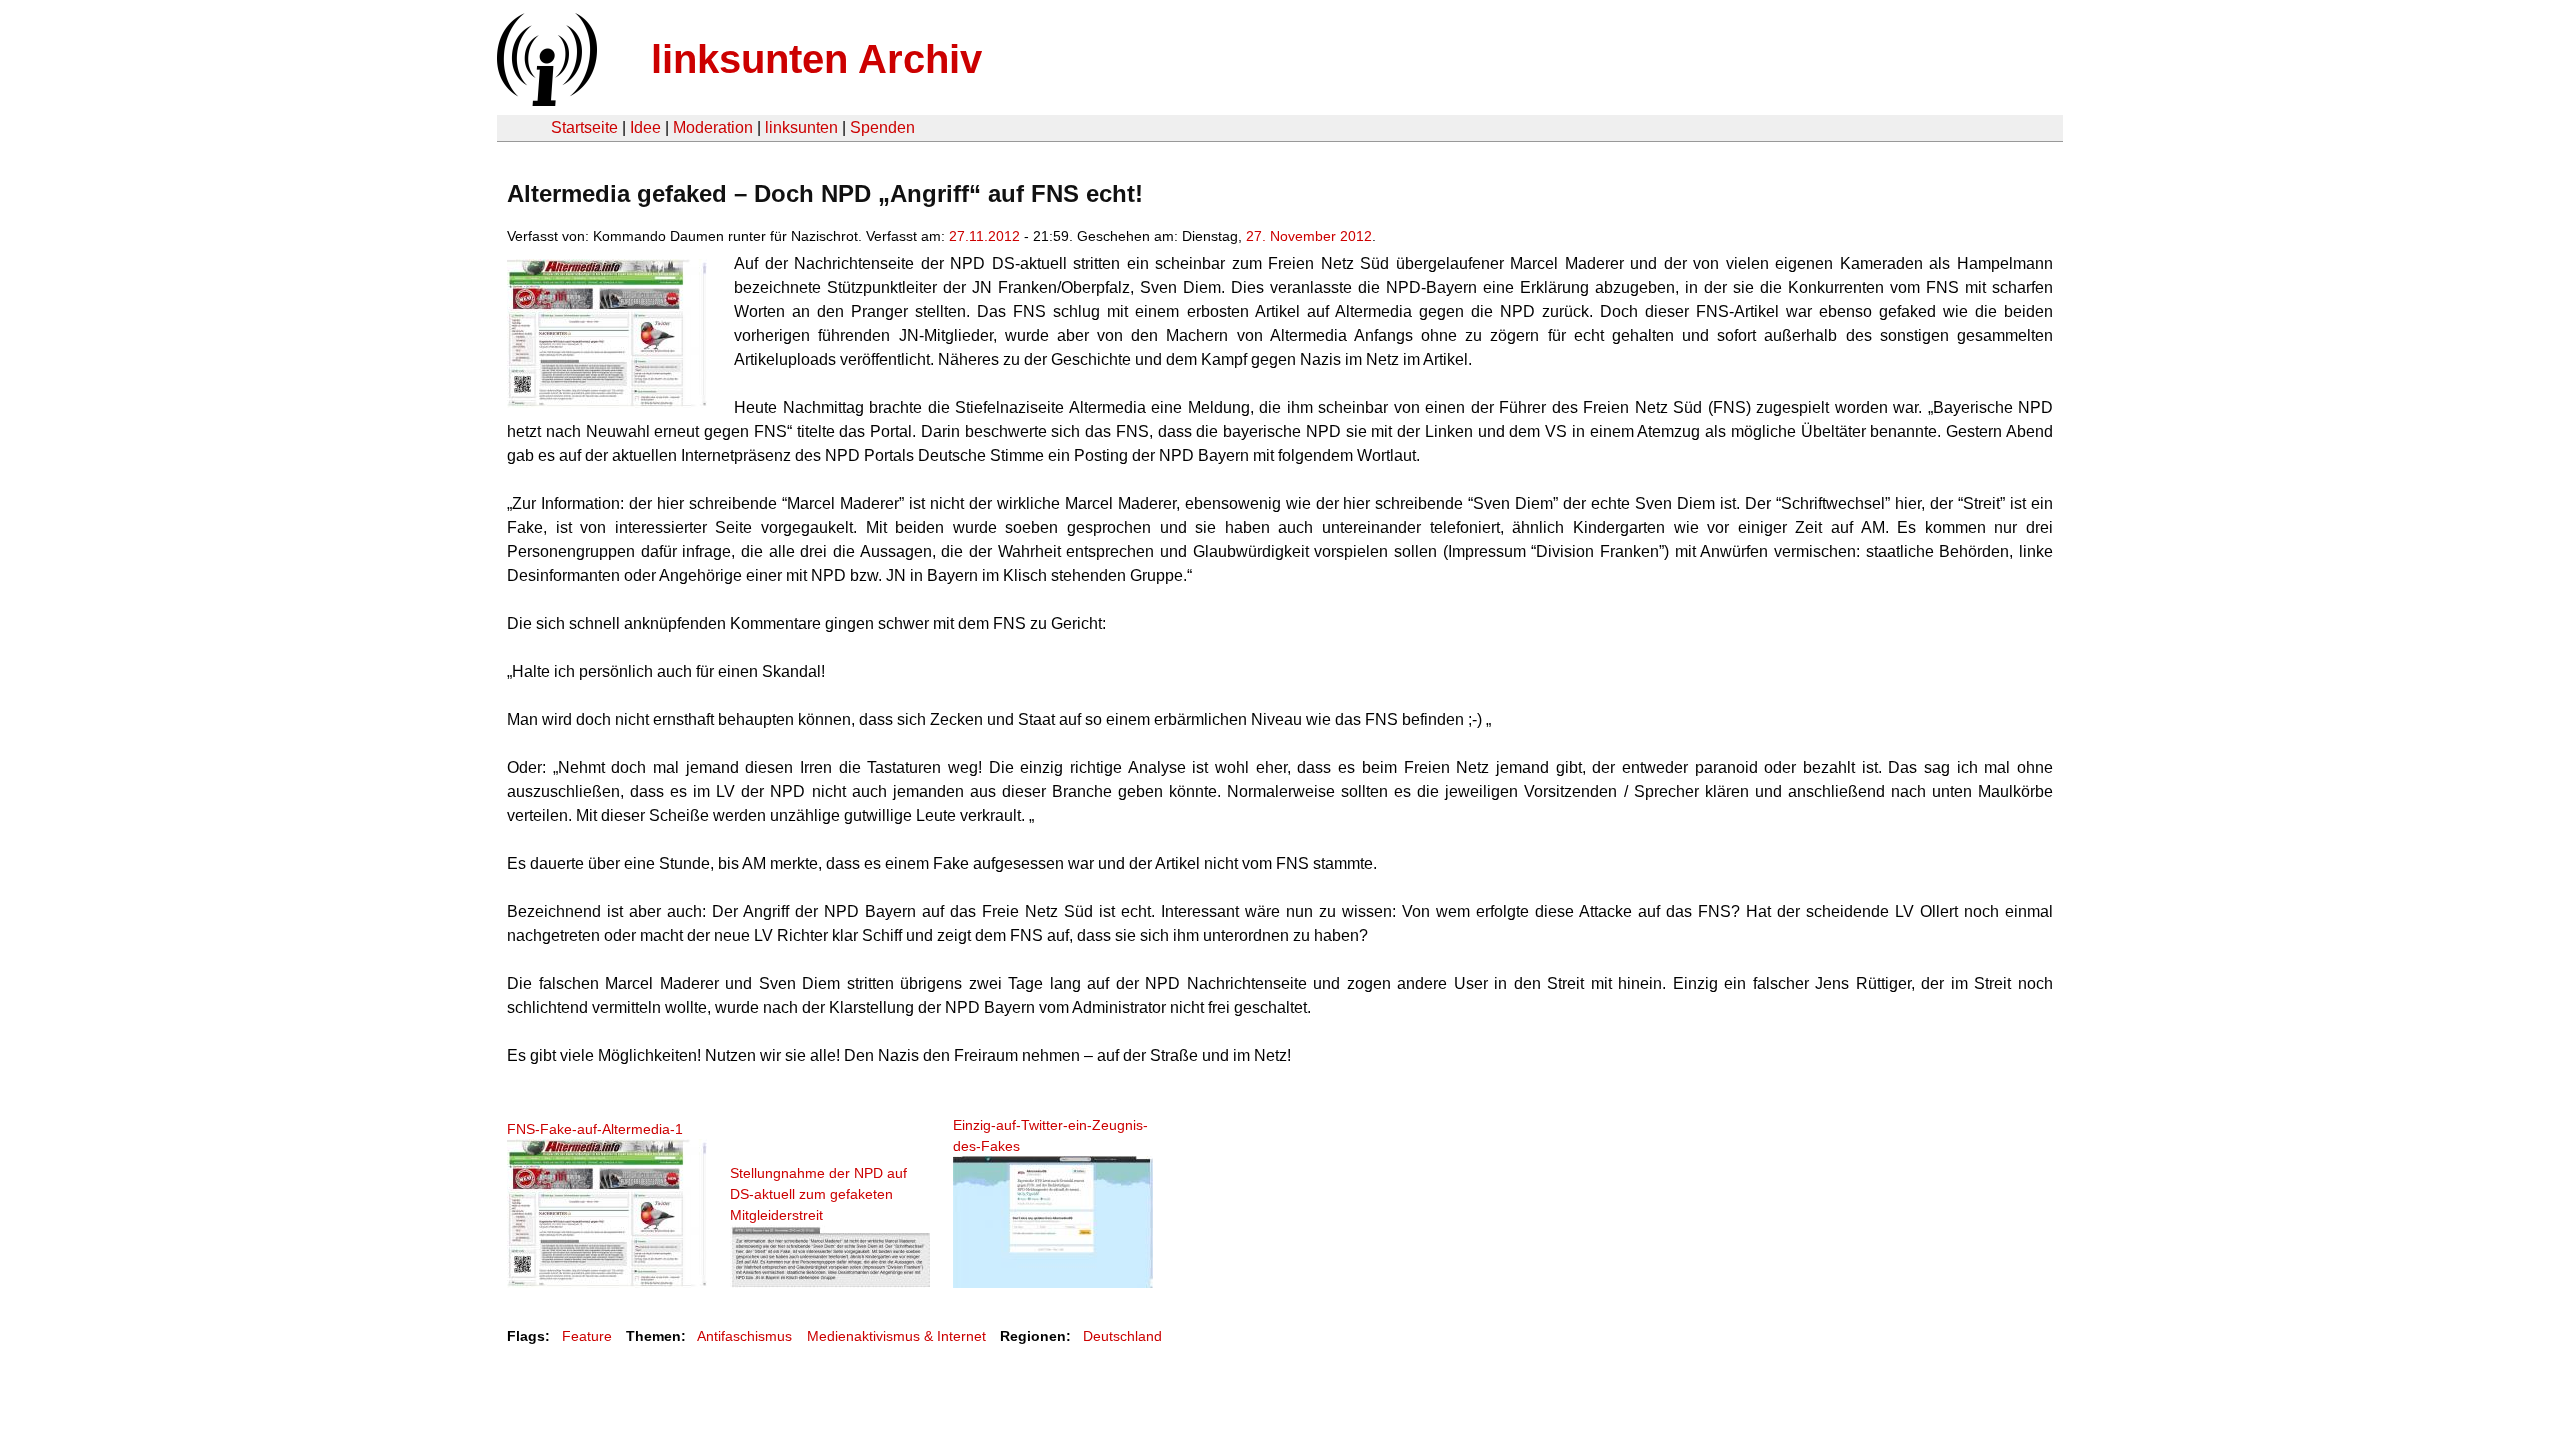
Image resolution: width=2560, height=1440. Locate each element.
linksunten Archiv (816, 59)
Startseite (584, 127)
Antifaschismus (744, 1336)
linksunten (801, 127)
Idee (645, 127)
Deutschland (1122, 1336)
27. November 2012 (1309, 236)
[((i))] (545, 100)
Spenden (882, 127)
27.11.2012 (984, 236)
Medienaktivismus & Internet (896, 1336)
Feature (587, 1336)
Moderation (713, 127)
